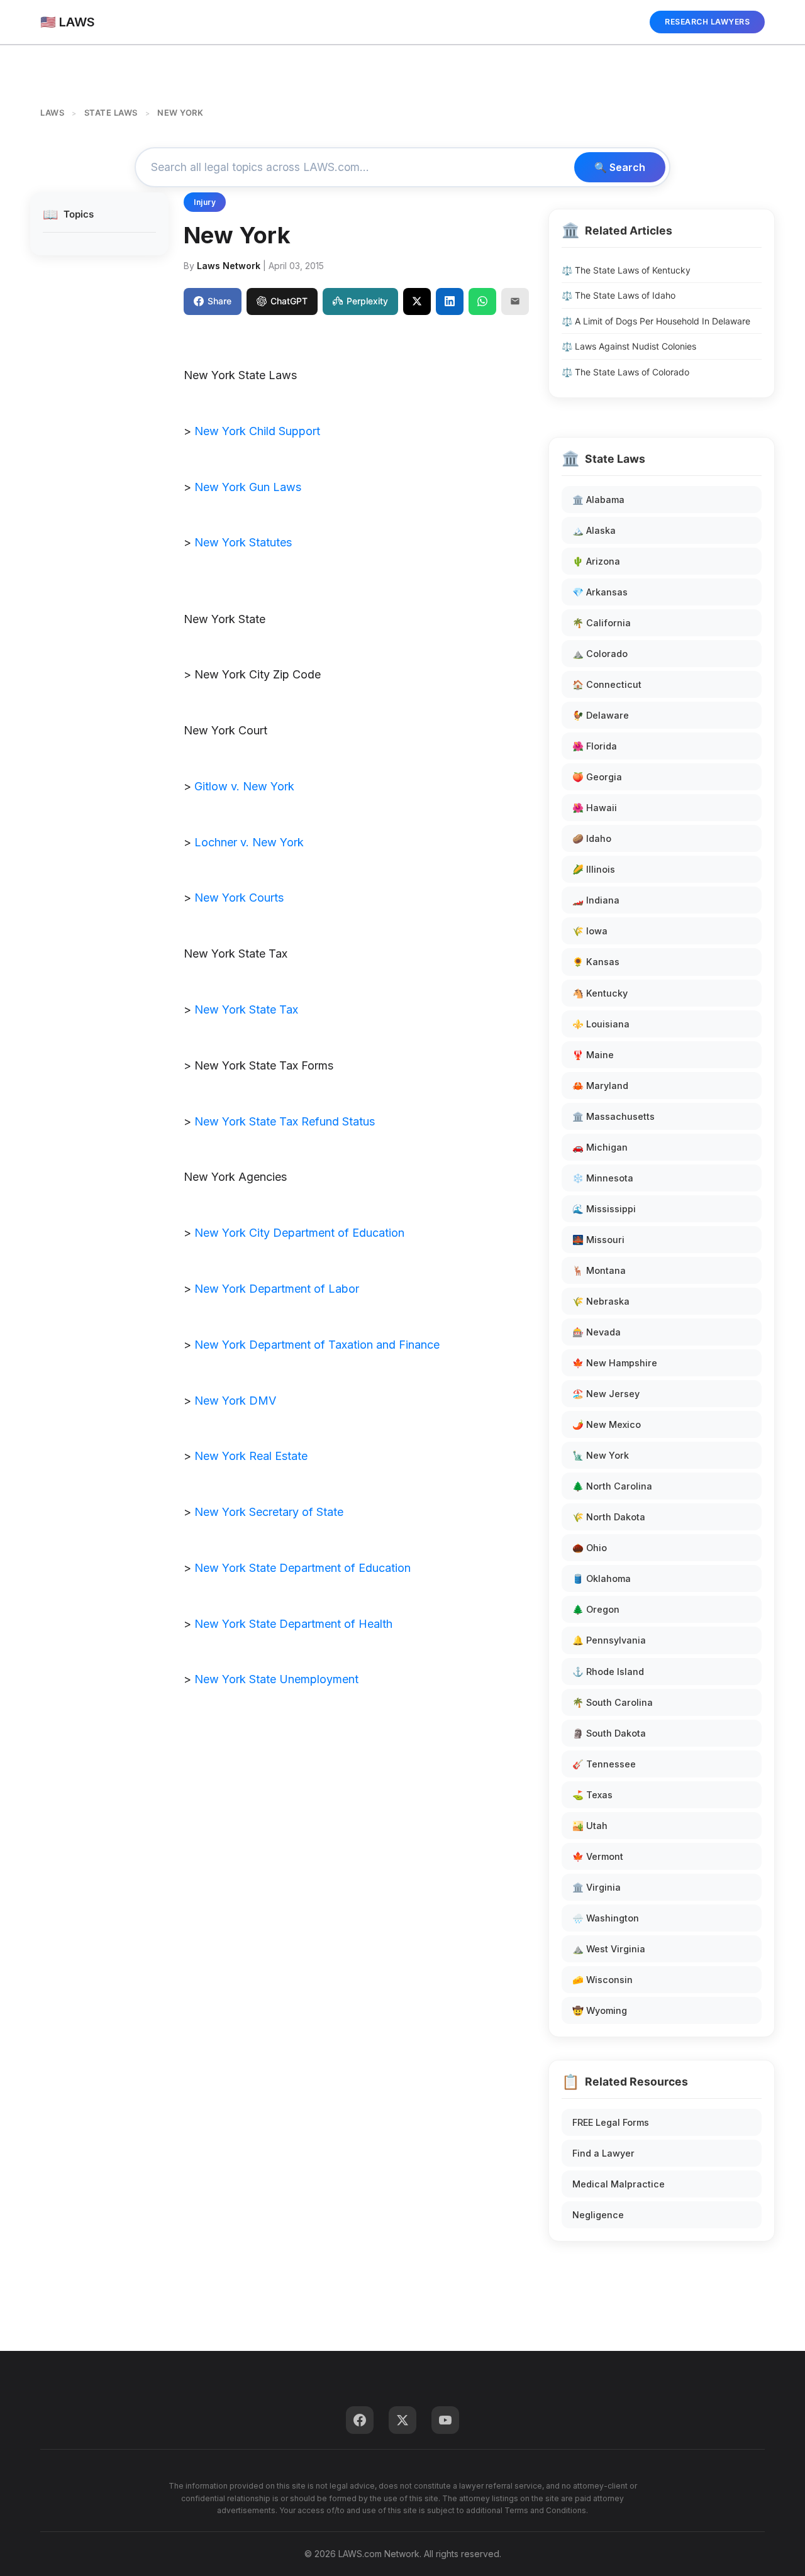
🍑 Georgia (597, 777)
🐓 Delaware (601, 715)
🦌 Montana (599, 1270)
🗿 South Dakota (609, 1733)
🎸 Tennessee (604, 1764)
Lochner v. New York (249, 842)
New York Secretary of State (269, 1512)
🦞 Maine (593, 1055)
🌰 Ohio (590, 1548)
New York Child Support (257, 431)
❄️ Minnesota (603, 1178)
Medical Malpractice (619, 2184)
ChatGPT (289, 301)
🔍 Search (620, 167)
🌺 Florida (595, 746)
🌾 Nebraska (601, 1301)
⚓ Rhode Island (608, 1672)
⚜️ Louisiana (601, 1024)
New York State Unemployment (276, 1679)
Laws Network (229, 266)
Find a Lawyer (603, 2153)
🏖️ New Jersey (606, 1394)
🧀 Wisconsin (602, 1980)
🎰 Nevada (597, 1332)
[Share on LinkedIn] (450, 301)
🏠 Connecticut (607, 684)
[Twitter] (402, 2420)
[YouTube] (445, 2420)
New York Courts (239, 898)
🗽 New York (601, 1455)
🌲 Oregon (596, 1609)
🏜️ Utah (590, 1826)
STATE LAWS (111, 113)
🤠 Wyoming (600, 2010)
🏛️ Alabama (598, 500)
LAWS (52, 113)
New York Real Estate (251, 1456)
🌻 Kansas (596, 962)
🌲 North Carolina (612, 1486)
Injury (205, 202)
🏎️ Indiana (596, 900)
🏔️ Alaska (594, 530)
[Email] (515, 301)
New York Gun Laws (248, 487)
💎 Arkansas (600, 592)
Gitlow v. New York (244, 786)
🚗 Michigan (600, 1147)
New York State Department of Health (293, 1624)
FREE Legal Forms (611, 2122)
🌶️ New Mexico (607, 1424)
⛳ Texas (592, 1795)
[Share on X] (417, 301)
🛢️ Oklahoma (602, 1578)
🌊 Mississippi (604, 1209)
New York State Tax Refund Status (285, 1121)
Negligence (598, 2215)
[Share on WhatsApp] (482, 301)
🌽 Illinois (594, 869)
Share (219, 301)
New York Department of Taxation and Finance (317, 1345)
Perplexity (367, 301)
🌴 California (602, 623)
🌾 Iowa (590, 931)
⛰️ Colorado (600, 654)
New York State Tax (246, 1009)
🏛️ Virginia (597, 1887)
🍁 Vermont (598, 1856)
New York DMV (235, 1401)
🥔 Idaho (592, 838)
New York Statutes (243, 542)
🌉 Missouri (598, 1240)
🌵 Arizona (596, 561)
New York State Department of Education (303, 1568)
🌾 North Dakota (609, 1517)
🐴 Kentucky (600, 993)
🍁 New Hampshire (615, 1363)
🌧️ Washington (606, 1918)
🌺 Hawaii (595, 808)
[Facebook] (360, 2420)
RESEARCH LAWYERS (707, 22)
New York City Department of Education (299, 1233)
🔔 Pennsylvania (609, 1640)
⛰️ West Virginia (609, 1949)
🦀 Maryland (600, 1086)
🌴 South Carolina (613, 1702)
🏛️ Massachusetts (613, 1116)
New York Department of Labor (277, 1289)
